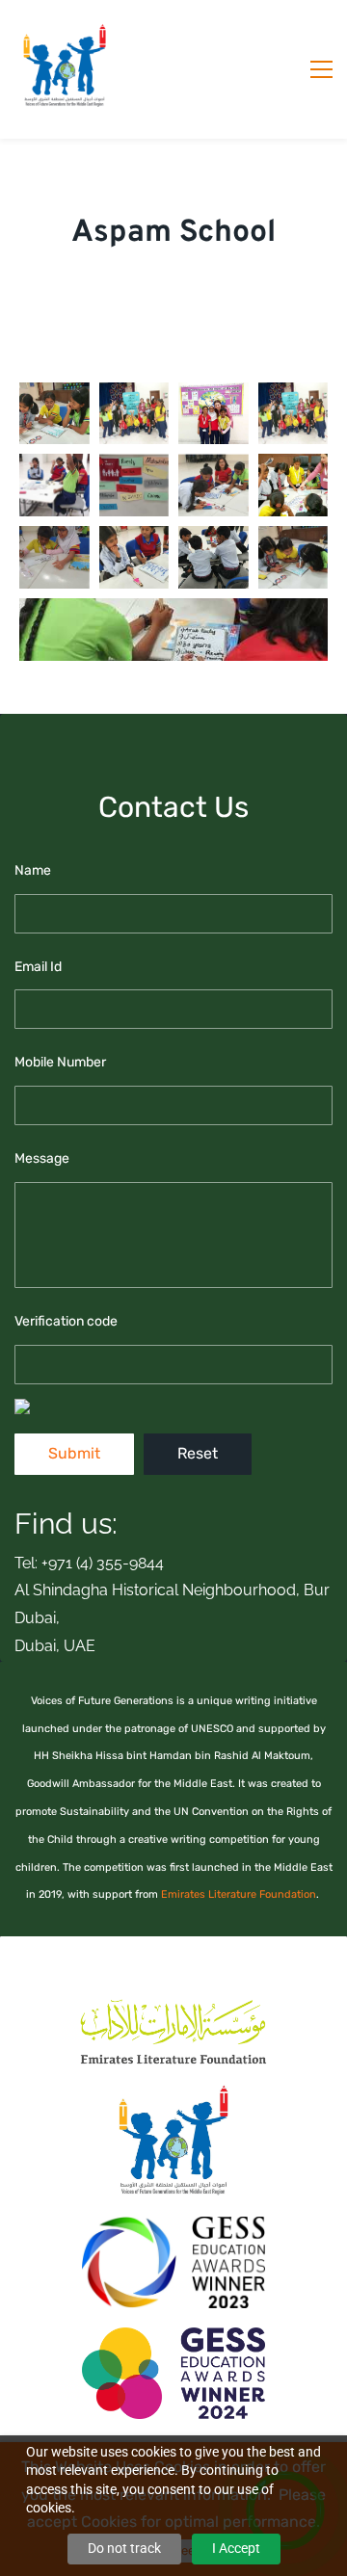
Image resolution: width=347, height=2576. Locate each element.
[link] (173, 2003)
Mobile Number (60, 1062)
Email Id (38, 967)
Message (42, 1158)
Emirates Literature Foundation (239, 1894)
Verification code (66, 1321)
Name (33, 870)
